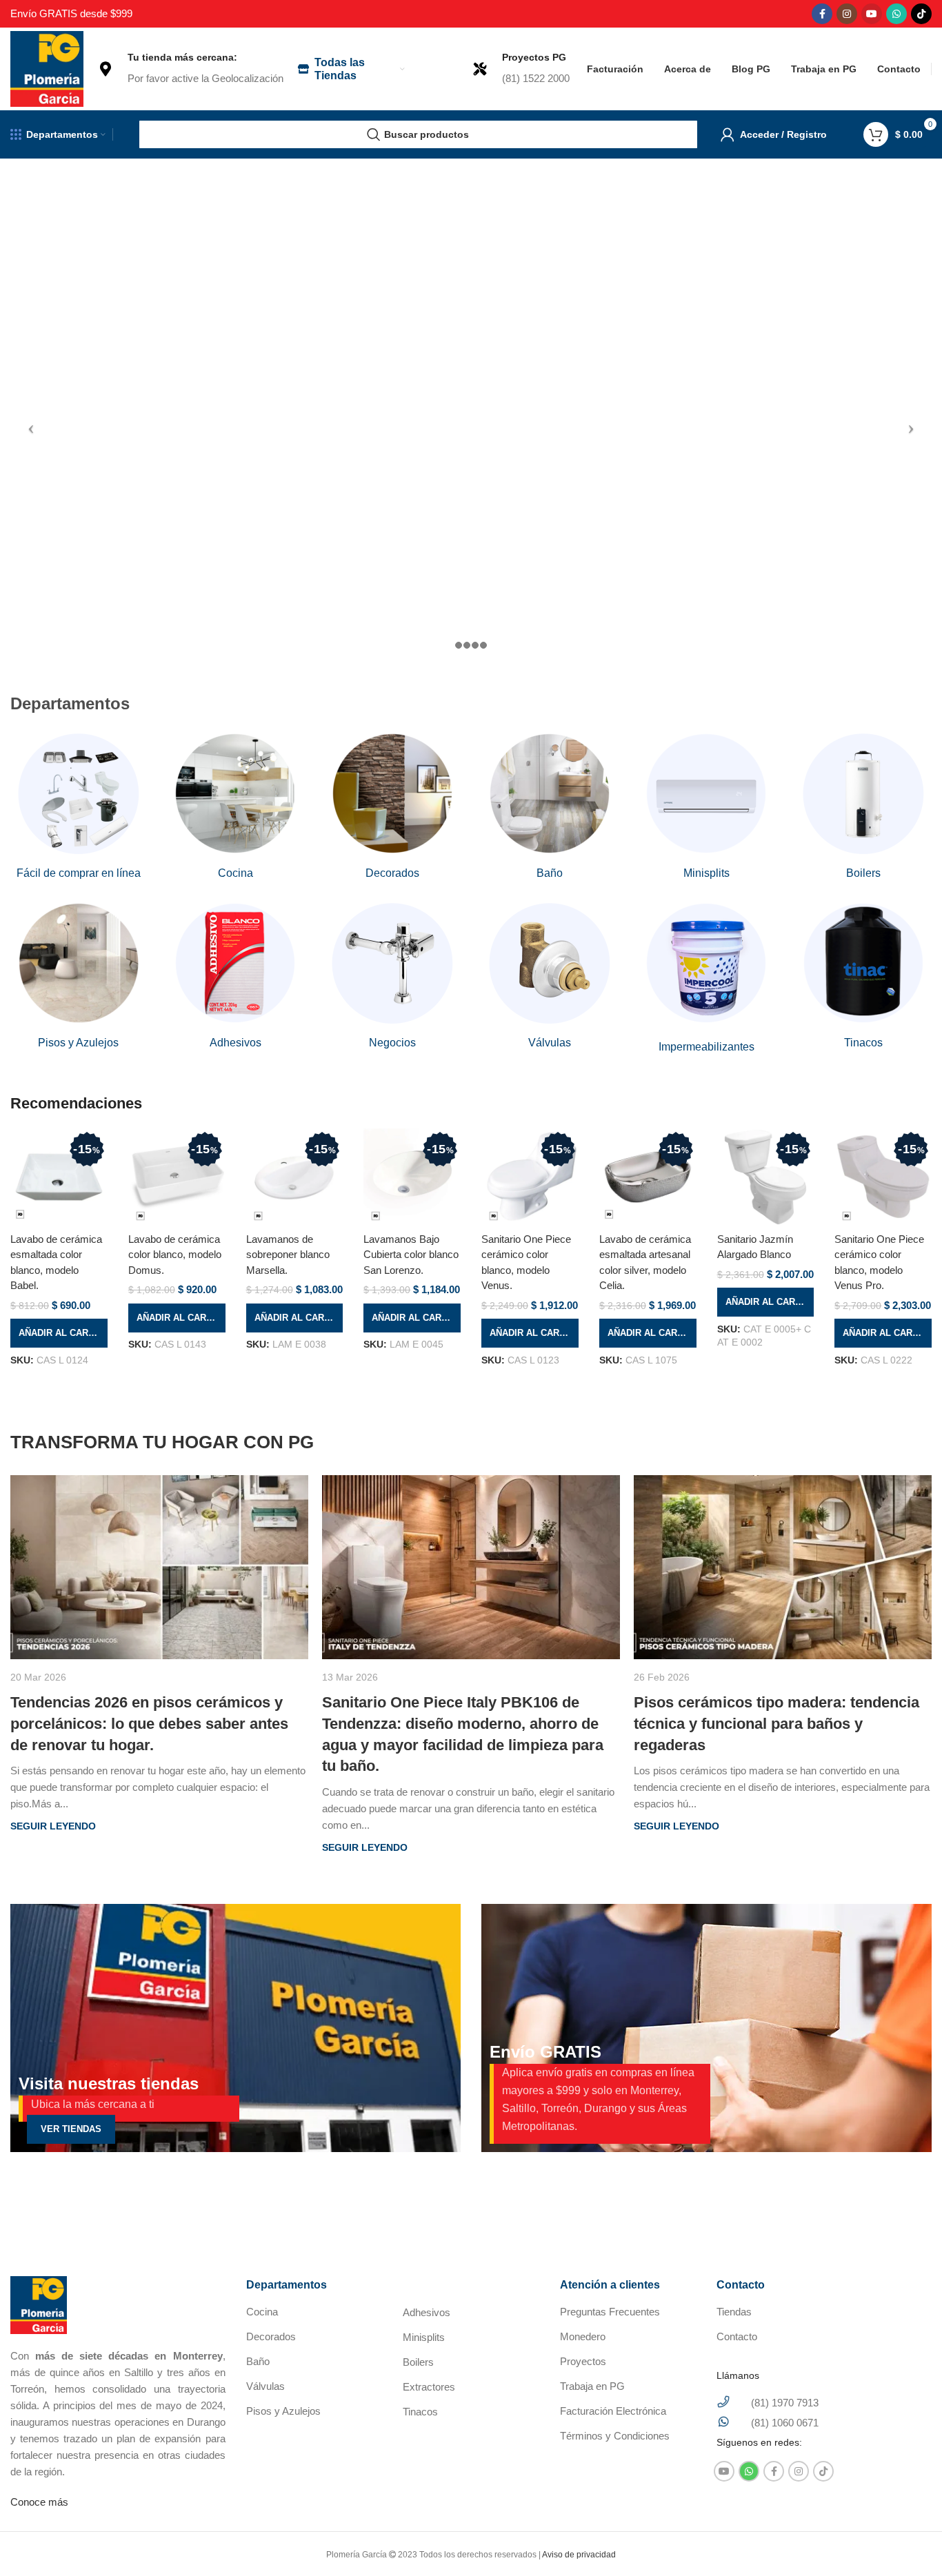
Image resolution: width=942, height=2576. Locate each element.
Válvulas (265, 2386)
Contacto (737, 2336)
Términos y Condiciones (615, 2436)
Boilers (418, 2362)
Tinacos (420, 2412)
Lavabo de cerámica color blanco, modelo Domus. (175, 1255)
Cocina (262, 2312)
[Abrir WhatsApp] (908, 2541)
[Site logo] (47, 68)
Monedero (583, 2336)
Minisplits (424, 2337)
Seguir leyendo (53, 1826)
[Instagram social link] (847, 14)
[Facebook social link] (822, 14)
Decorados (271, 2336)
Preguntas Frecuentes (610, 2312)
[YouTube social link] (872, 14)
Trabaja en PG (592, 2386)
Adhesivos (427, 2312)
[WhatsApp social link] (896, 14)
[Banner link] (235, 2028)
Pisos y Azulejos (283, 2411)
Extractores (429, 2387)
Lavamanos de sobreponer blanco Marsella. (288, 1255)
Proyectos (583, 2361)
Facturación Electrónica (613, 2411)
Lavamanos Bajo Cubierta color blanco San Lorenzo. (411, 1255)
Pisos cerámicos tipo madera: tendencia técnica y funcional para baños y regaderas (776, 1724)
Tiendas (734, 2312)
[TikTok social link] (921, 14)
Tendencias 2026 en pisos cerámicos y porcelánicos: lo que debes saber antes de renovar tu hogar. (149, 1724)
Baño (258, 2361)
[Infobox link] (190, 69)
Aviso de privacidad (579, 2555)
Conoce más (39, 2502)
